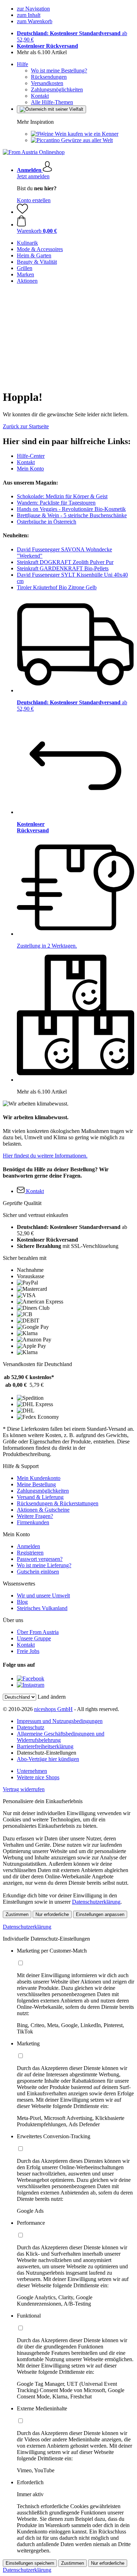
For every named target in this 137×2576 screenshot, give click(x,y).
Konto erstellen (34, 200)
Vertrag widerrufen (24, 1789)
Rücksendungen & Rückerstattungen (58, 1503)
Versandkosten (47, 83)
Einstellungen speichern (30, 2563)
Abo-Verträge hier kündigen (48, 1759)
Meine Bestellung (36, 1484)
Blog (22, 1602)
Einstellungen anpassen (100, 1914)
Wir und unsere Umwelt (43, 1595)
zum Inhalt (29, 15)
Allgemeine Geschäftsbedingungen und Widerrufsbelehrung (61, 1737)
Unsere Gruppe (34, 1638)
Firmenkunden (33, 1522)
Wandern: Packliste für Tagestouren (56, 503)
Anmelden (28, 1546)
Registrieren (30, 1553)
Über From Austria (38, 1632)
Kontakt (40, 96)
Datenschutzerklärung (96, 1902)
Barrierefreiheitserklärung (45, 1746)
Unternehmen (32, 1771)
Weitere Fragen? (35, 1516)
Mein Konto (30, 469)
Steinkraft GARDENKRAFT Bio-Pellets (63, 568)
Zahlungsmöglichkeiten (57, 89)
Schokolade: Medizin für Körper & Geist (62, 496)
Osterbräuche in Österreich (47, 522)
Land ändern (52, 1697)
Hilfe (22, 64)
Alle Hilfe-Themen (52, 102)
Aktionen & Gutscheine (43, 1510)
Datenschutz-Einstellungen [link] (47, 1753)
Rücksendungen (49, 77)
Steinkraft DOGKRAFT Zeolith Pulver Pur (65, 562)
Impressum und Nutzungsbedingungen (60, 1721)
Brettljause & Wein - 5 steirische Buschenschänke (72, 515)
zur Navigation (33, 9)
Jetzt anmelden (33, 176)
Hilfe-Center (31, 456)
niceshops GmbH (53, 1709)
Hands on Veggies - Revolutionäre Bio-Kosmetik (71, 509)
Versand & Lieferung (40, 1497)
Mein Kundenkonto (39, 1478)
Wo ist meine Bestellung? (59, 71)
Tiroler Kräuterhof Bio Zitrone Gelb (57, 587)
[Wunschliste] (22, 212)
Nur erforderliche (52, 1914)
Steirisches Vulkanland (42, 1608)
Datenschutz (31, 1727)
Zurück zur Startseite (26, 426)
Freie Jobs (28, 1651)
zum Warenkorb (35, 21)
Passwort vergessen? (40, 1559)
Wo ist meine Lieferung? (44, 1565)
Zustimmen (17, 1914)
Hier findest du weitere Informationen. (45, 1156)
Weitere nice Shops (38, 1777)
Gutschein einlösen (38, 1572)
